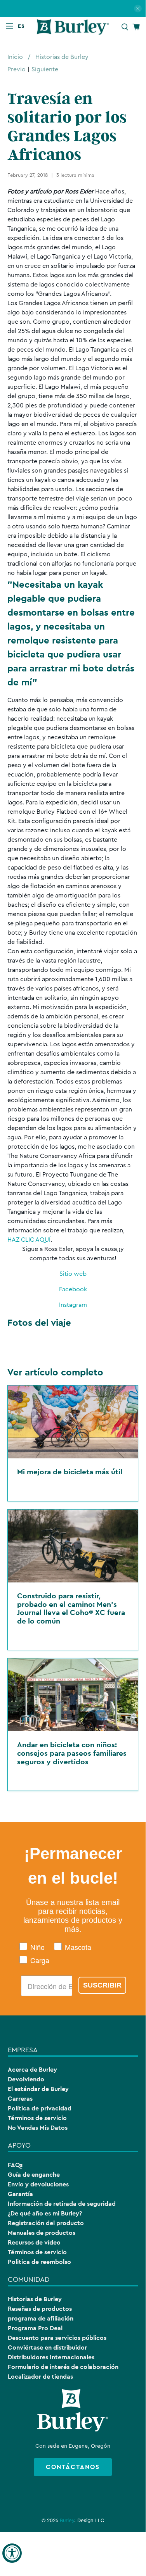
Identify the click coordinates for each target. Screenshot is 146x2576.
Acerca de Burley (32, 2070)
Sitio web (73, 1274)
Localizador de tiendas (40, 2377)
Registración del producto (46, 2223)
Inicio (15, 57)
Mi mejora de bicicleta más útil (70, 1472)
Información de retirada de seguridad (62, 2204)
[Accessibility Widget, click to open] (12, 2553)
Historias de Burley (62, 57)
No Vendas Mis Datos (38, 2128)
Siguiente (45, 69)
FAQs (15, 2165)
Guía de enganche (34, 2175)
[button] (23, 26)
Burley (67, 2521)
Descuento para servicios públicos (57, 2338)
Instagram (73, 1305)
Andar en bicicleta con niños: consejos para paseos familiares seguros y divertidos (72, 1753)
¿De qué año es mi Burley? (45, 2213)
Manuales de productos (42, 2233)
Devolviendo (26, 2079)
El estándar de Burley (38, 2089)
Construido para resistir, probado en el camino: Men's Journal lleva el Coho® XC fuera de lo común (71, 1608)
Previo (17, 69)
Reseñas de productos (40, 2309)
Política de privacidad (40, 2108)
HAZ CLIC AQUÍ (29, 1240)
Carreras (20, 2099)
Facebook (73, 1289)
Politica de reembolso (39, 2262)
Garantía (20, 2194)
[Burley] (73, 27)
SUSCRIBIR (102, 1985)
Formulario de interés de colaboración (63, 2367)
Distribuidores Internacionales (51, 2357)
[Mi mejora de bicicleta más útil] (73, 1422)
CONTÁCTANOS (73, 2467)
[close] (138, 9)
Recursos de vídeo (34, 2242)
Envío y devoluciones (38, 2184)
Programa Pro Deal (35, 2328)
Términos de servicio (37, 2118)
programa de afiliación (41, 2318)
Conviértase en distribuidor (47, 2347)
